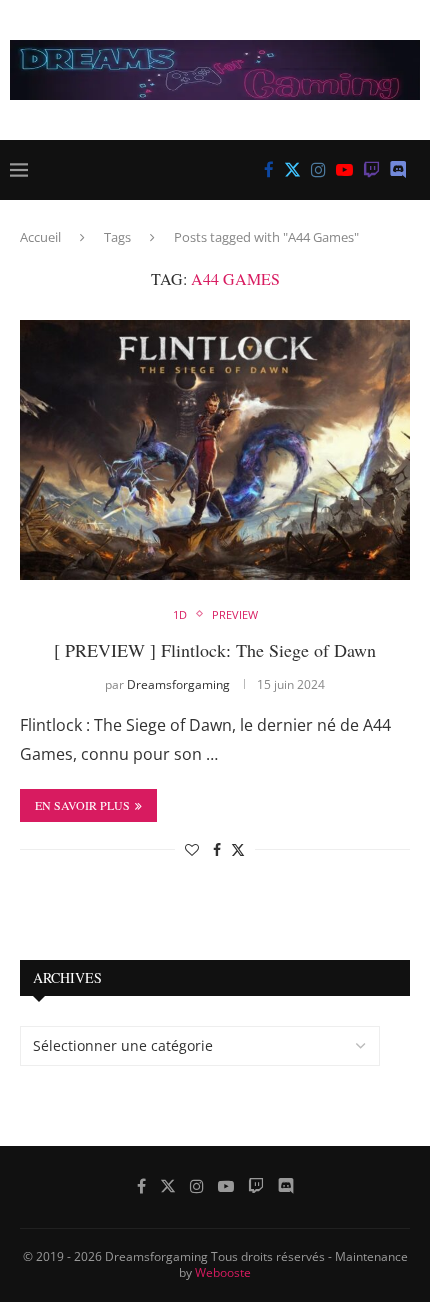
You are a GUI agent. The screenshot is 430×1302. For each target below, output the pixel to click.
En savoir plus (82, 805)
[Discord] (398, 170)
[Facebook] (269, 170)
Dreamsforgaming (178, 684)
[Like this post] (192, 849)
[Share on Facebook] (217, 849)
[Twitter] (292, 170)
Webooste (223, 1272)
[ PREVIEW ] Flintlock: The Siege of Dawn (215, 650)
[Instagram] (318, 170)
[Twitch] (371, 170)
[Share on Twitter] (238, 849)
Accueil (40, 237)
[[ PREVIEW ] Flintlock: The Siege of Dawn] (215, 450)
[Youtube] (344, 170)
